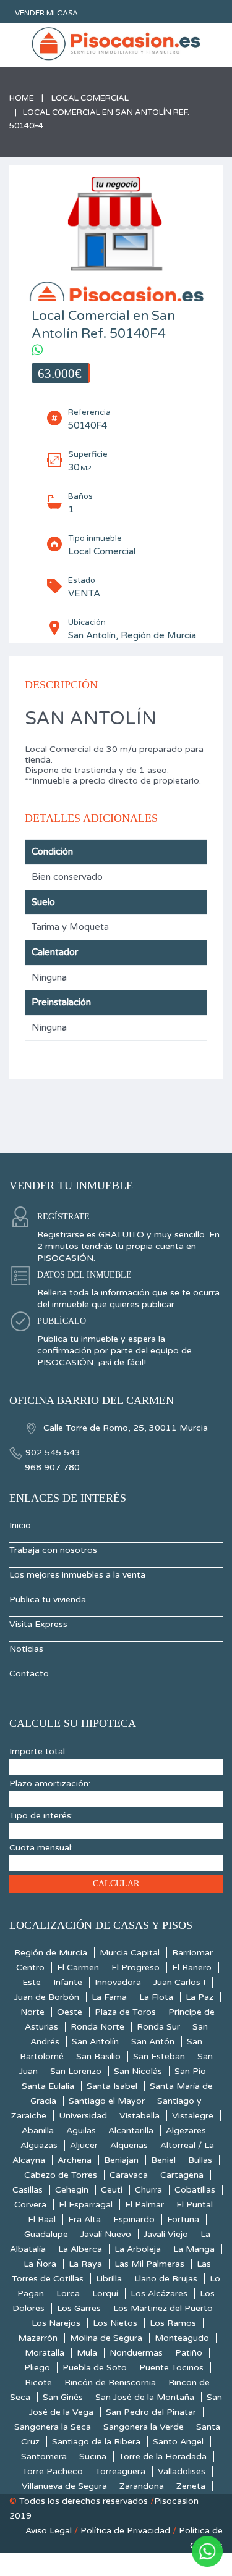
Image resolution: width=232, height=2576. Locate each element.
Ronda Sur (158, 2027)
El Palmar (144, 2205)
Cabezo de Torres (61, 2175)
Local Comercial (90, 98)
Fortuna (183, 2219)
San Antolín (95, 2042)
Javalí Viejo (166, 2234)
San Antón (153, 2042)
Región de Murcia (51, 1953)
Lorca (68, 2294)
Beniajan (121, 2160)
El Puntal (195, 2205)
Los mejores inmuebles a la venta (77, 1575)
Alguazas (39, 2145)
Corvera (30, 2205)
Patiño (189, 2353)
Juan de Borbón (47, 1997)
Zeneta (191, 2486)
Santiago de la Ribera (96, 2442)
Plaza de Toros (125, 2012)
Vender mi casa (46, 13)
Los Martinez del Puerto (163, 2308)
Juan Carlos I (179, 1982)
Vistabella (140, 2116)
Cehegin (72, 2190)
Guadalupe (46, 2234)
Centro (30, 1968)
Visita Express (38, 1624)
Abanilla (38, 2131)
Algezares (186, 2131)
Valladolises (182, 2471)
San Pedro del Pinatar (151, 2412)
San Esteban (159, 2056)
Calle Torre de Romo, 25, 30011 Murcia (124, 1428)
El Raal (42, 2219)
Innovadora (118, 1982)
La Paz (200, 1997)
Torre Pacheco (53, 2471)
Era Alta (84, 2219)
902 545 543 (53, 1453)
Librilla (109, 2279)
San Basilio (98, 2056)
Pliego (37, 2368)
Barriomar (192, 1953)
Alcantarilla (131, 2131)
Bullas (200, 2160)
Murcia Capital (130, 1953)
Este (32, 1982)
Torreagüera (120, 2471)
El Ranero (192, 1968)
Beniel (163, 2160)
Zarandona (142, 2486)
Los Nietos (115, 2323)
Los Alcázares (159, 2294)
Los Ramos (173, 2323)
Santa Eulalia (48, 2086)
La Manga (194, 2249)
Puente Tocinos (171, 2368)
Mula (87, 2353)
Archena (75, 2160)
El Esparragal (86, 2205)
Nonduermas (136, 2353)
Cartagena (182, 2175)
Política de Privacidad (125, 2531)
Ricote (38, 2382)
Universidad (83, 2116)
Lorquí (105, 2294)
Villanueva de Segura (64, 2486)
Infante (68, 1982)
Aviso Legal (49, 2531)
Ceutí (112, 2190)
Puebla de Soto (95, 2368)
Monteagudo (182, 2338)
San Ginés (63, 2397)
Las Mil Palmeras (149, 2264)
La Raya (85, 2264)
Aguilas (81, 2131)
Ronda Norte (97, 2027)
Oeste (70, 2012)
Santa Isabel (112, 2086)
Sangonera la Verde (144, 2427)
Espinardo (134, 2219)
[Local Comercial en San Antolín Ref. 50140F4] (116, 245)
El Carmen (78, 1968)
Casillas (28, 2190)
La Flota (156, 1997)
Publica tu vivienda (48, 1600)
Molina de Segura (106, 2338)
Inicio (20, 1525)
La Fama (109, 1997)
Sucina (93, 2457)
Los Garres (79, 2308)
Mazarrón (38, 2338)
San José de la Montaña (145, 2397)
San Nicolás (138, 2071)
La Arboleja (138, 2249)
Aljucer (84, 2145)
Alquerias (129, 2145)
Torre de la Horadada (163, 2457)
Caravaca (129, 2175)
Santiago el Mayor (107, 2101)
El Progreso (135, 1968)
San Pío (190, 2071)
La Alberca (80, 2249)
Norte (32, 2012)
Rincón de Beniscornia (110, 2382)
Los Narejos (56, 2323)
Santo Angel (178, 2442)
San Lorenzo (76, 2071)
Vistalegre (193, 2116)
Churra (148, 2190)
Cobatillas (195, 2190)
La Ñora (40, 2264)
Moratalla (45, 2353)
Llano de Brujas (166, 2279)
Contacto (29, 1674)
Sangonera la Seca (53, 2427)
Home (22, 98)
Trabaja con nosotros (53, 1550)
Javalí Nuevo (106, 2234)
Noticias (26, 1649)
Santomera (44, 2457)
